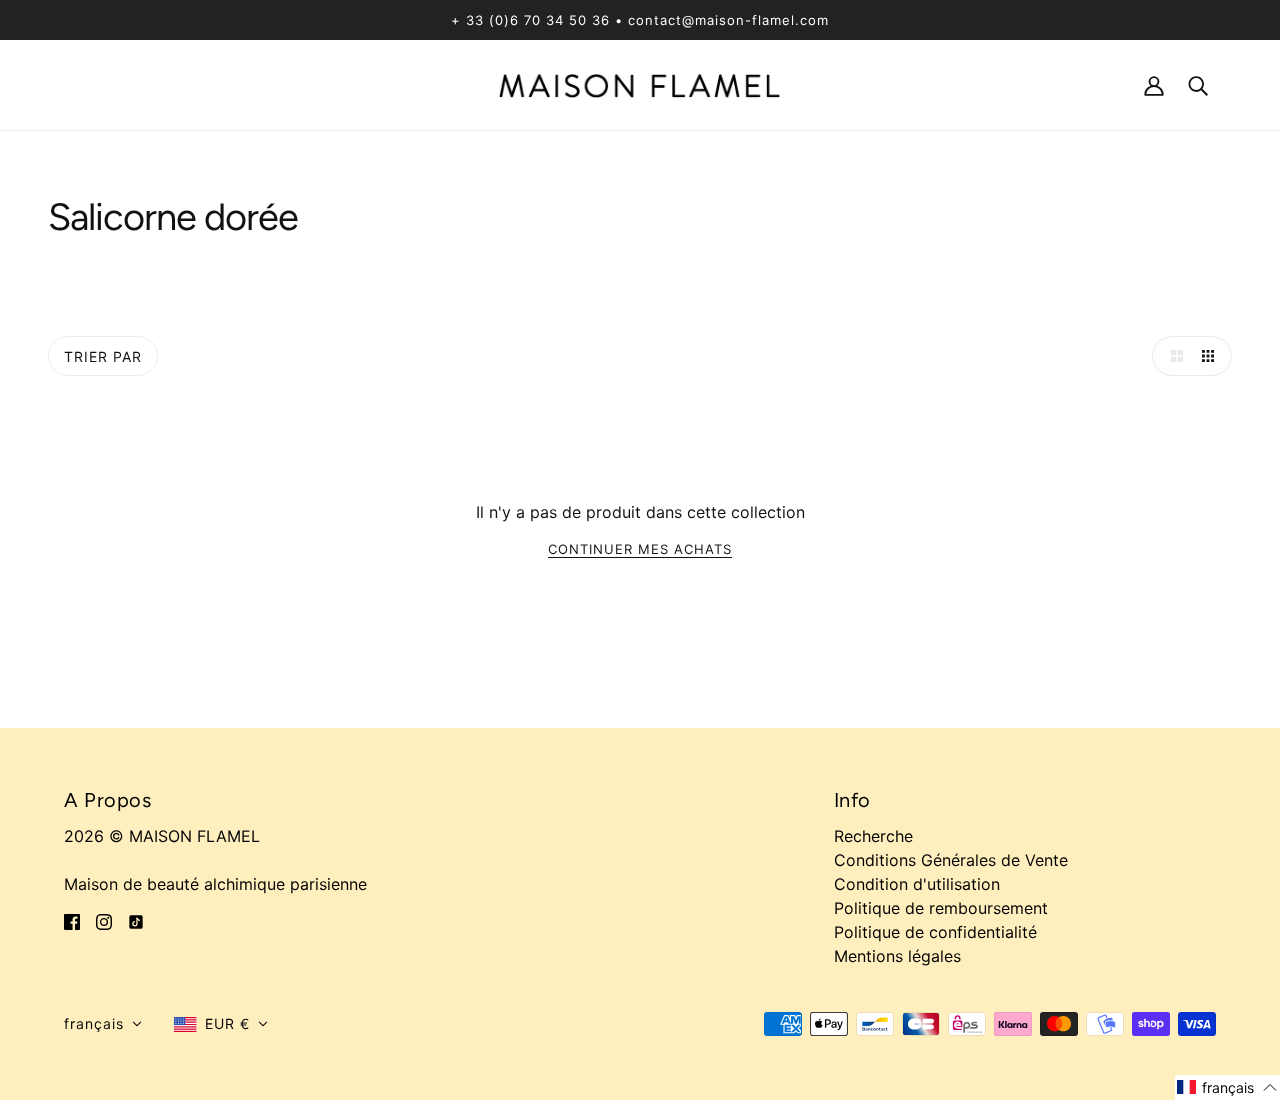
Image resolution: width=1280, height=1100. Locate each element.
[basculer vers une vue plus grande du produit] (1172, 356)
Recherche (873, 836)
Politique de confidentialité (935, 932)
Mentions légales (897, 956)
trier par (103, 356)
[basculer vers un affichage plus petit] (1212, 356)
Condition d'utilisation (917, 884)
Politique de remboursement (941, 908)
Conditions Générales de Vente (951, 860)
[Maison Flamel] (640, 84)
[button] (103, 1024)
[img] (72, 920)
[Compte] (1154, 84)
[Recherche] (1198, 84)
